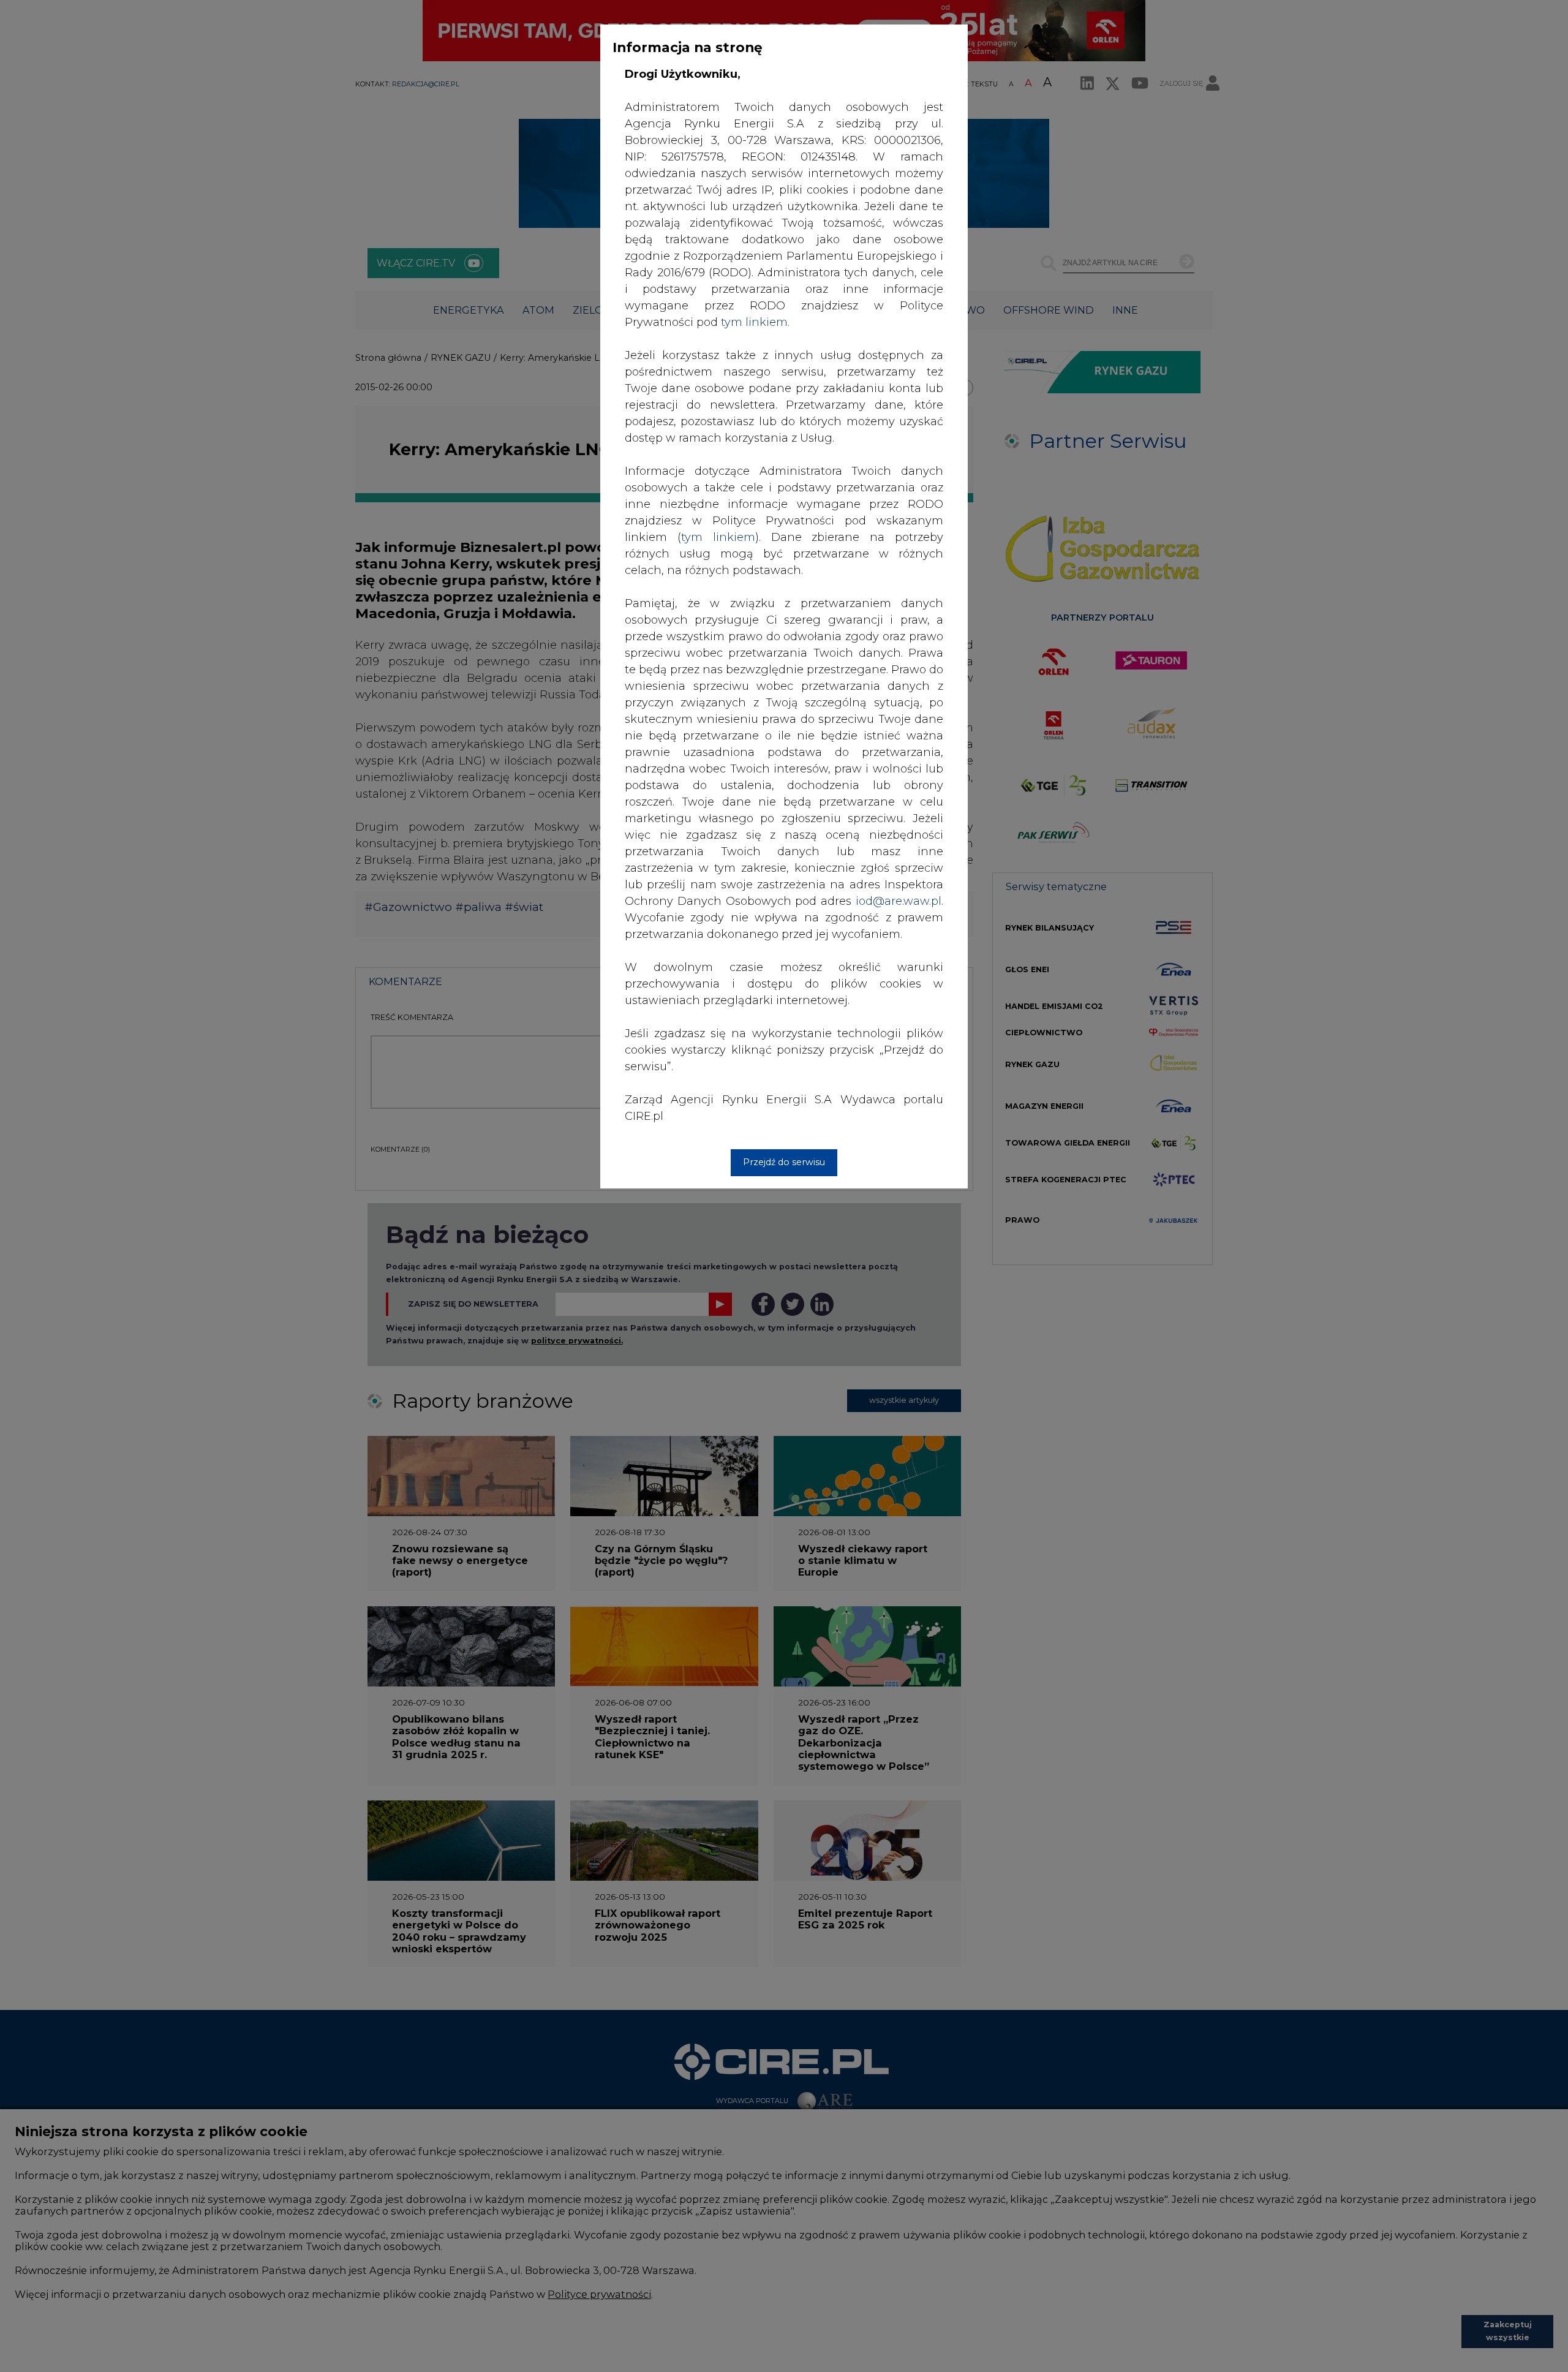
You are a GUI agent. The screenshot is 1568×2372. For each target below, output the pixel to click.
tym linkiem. (755, 322)
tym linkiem (718, 537)
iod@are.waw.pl (899, 901)
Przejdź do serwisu (784, 1162)
